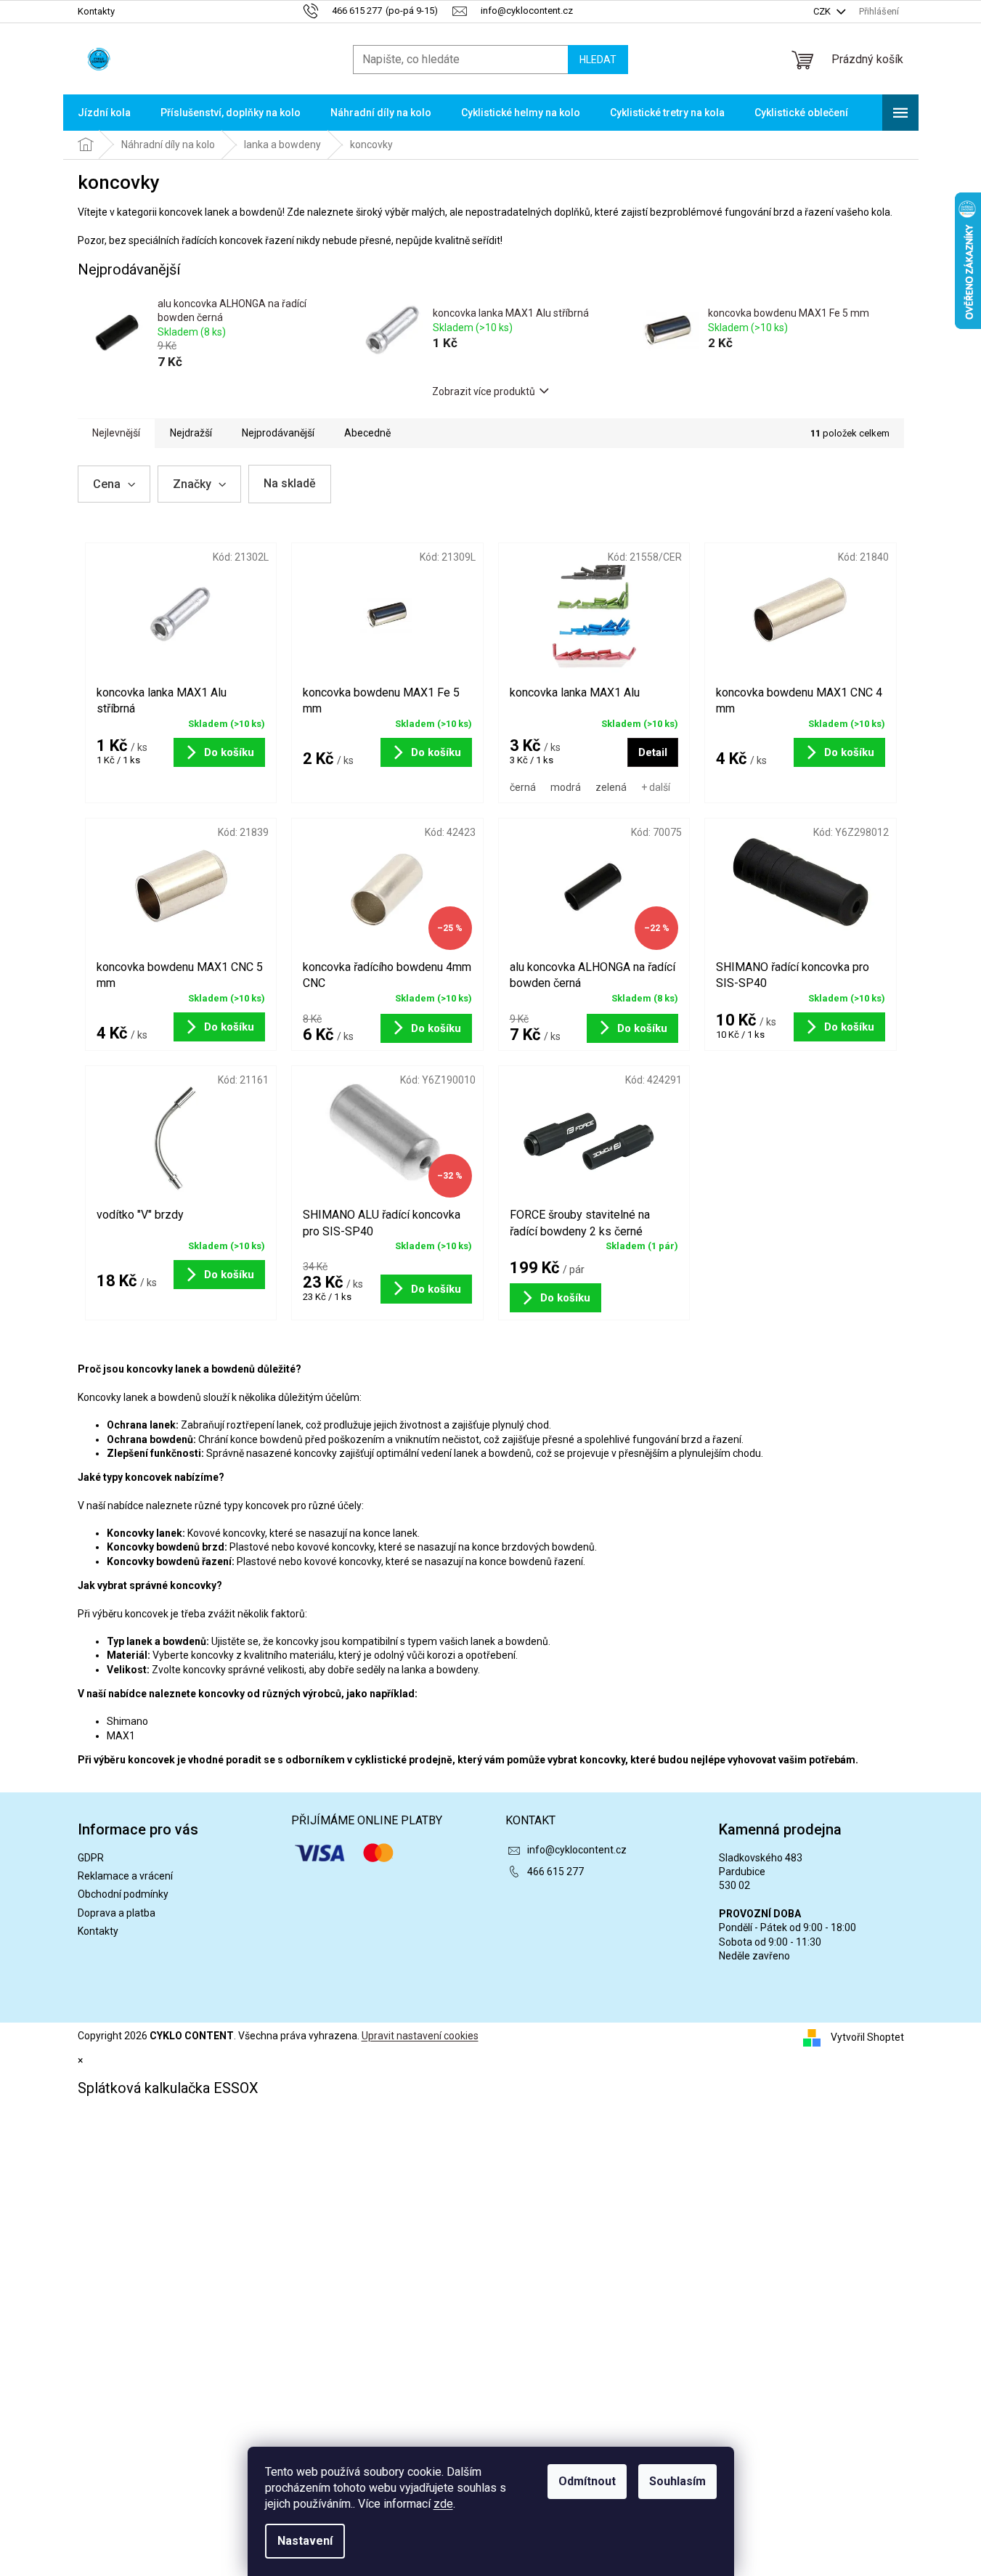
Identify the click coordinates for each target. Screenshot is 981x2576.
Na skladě (290, 483)
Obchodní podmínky (123, 1894)
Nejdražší (191, 433)
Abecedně (367, 433)
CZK (823, 11)
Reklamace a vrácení (125, 1876)
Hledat (598, 60)
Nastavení (305, 2541)
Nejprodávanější (278, 433)
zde (443, 2504)
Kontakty (96, 11)
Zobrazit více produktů (484, 391)
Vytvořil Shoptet (867, 2037)
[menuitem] (104, 113)
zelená (611, 787)
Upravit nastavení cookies (420, 2036)
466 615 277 (555, 1872)
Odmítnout (587, 2481)
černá (523, 787)
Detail (653, 752)
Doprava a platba (117, 1913)
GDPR (91, 1858)
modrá (566, 787)
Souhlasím (677, 2481)
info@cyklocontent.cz (577, 1850)
